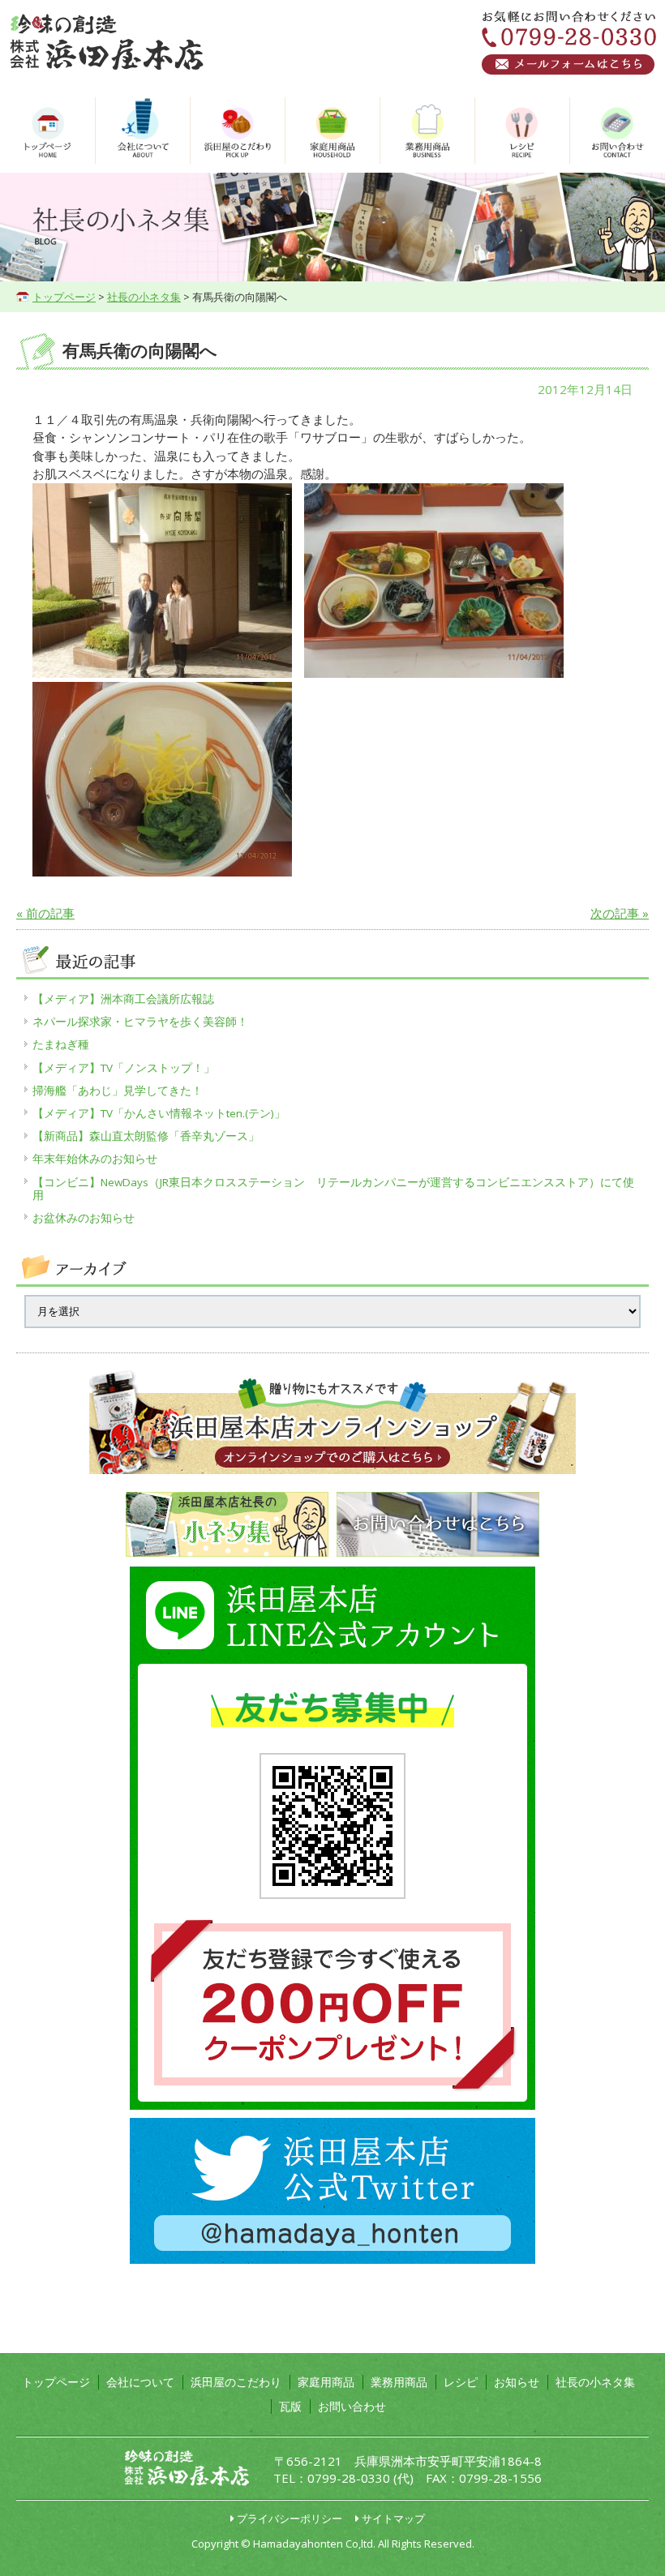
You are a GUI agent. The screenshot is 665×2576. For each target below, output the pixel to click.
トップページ (64, 297)
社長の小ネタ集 (144, 297)
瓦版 (290, 2406)
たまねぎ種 (61, 1044)
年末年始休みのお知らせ (95, 1159)
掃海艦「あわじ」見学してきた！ (118, 1091)
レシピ (461, 2382)
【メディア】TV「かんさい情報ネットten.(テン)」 (159, 1113)
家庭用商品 (326, 2382)
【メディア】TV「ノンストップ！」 (124, 1068)
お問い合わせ (352, 2406)
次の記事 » (620, 913)
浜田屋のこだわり (236, 2382)
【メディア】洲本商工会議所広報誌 (123, 999)
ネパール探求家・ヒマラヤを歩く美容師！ (140, 1022)
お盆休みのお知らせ (84, 1218)
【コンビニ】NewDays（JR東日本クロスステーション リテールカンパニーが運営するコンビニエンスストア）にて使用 (333, 1189)
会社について (140, 2382)
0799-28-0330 (349, 2478)
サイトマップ (393, 2519)
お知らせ (517, 2382)
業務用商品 (399, 2382)
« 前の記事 (45, 913)
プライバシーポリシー (290, 2519)
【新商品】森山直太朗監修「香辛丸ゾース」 (146, 1136)
